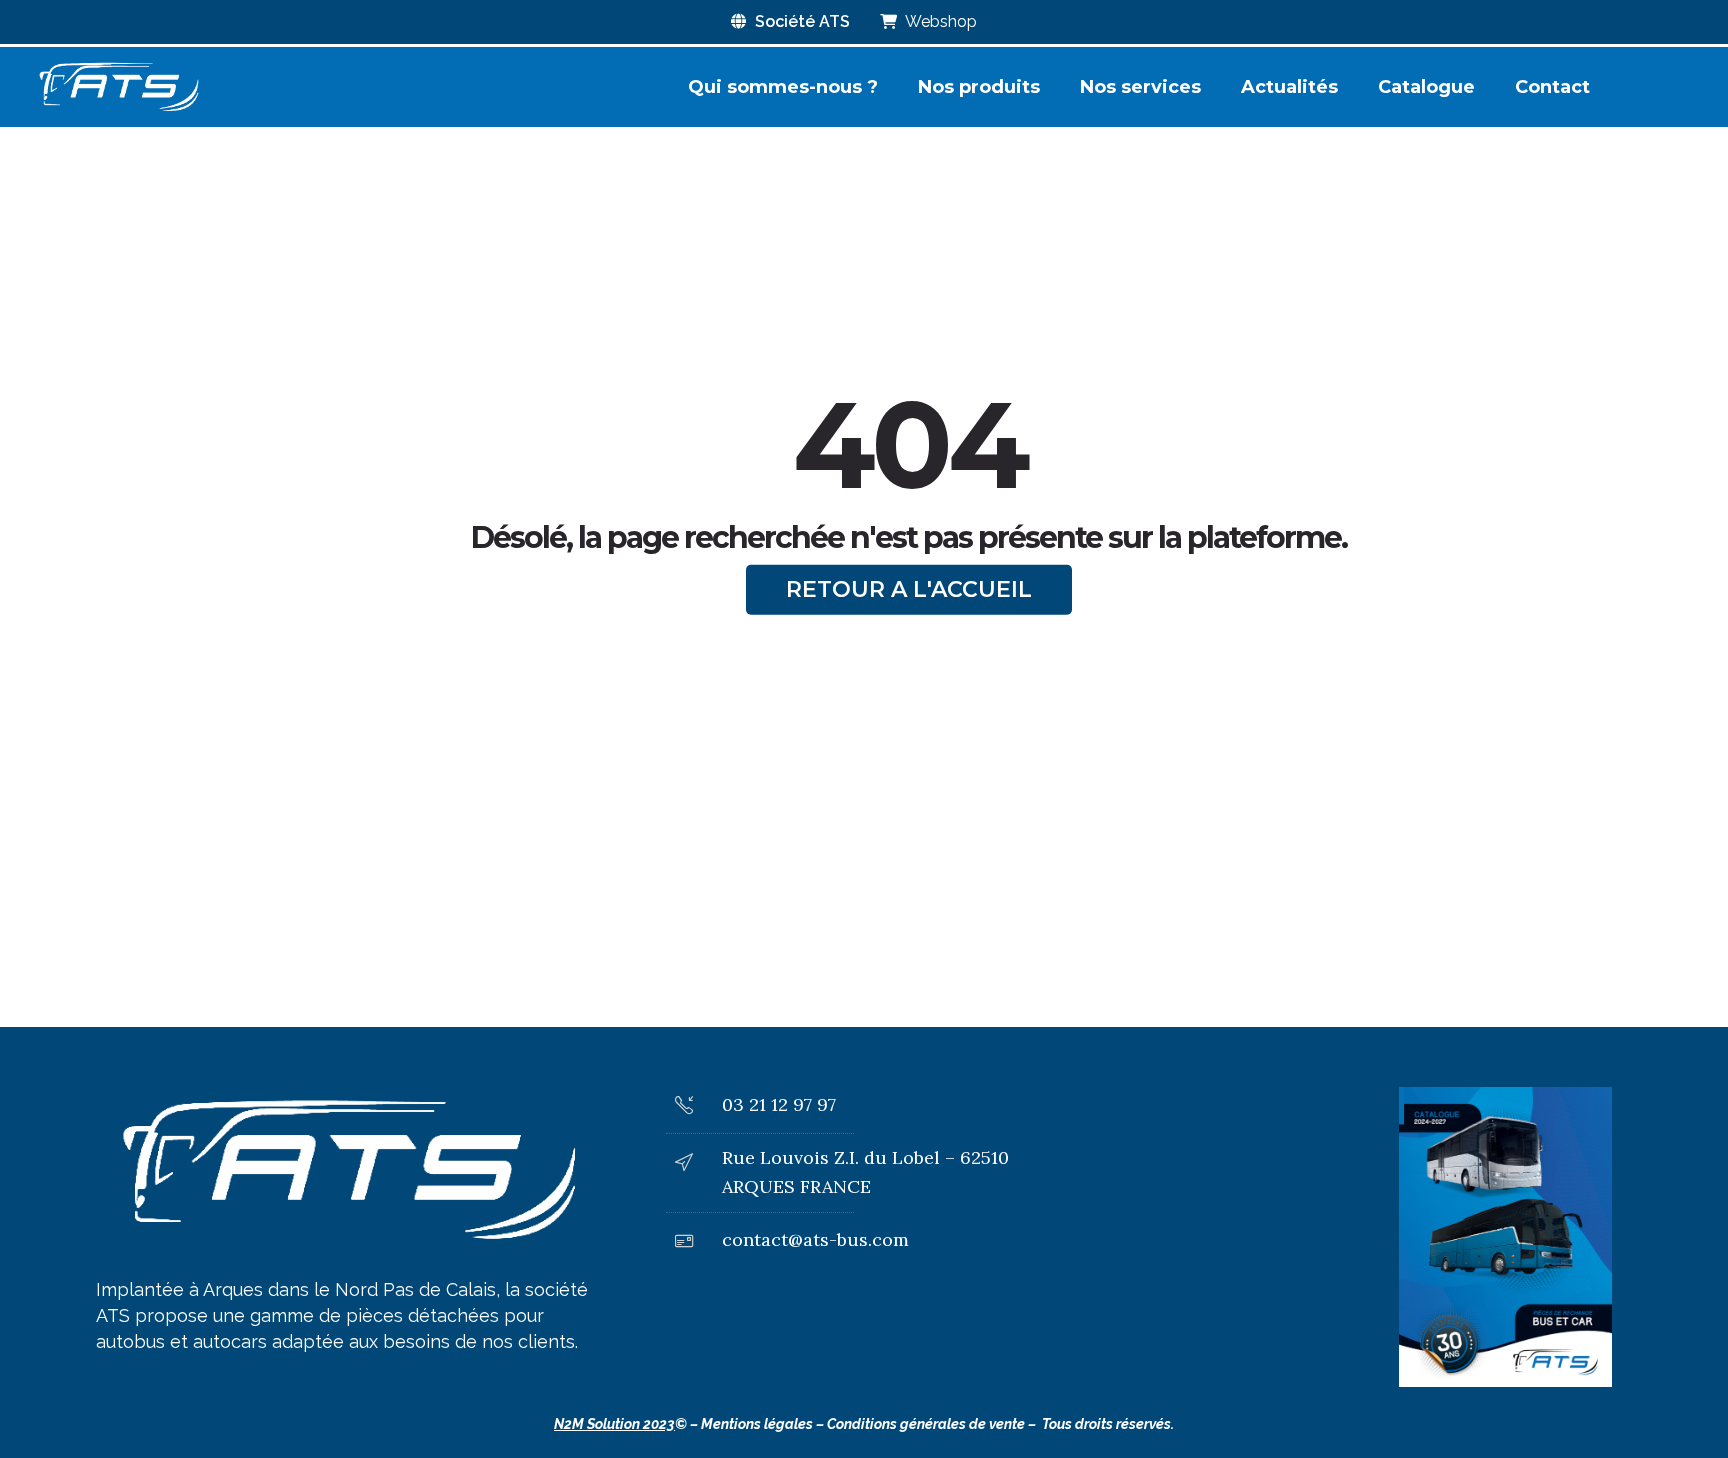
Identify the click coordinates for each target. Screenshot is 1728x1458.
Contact (1552, 87)
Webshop (939, 21)
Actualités (1289, 87)
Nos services (1140, 87)
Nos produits (979, 87)
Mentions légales (757, 1424)
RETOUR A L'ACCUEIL (909, 589)
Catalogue (1426, 87)
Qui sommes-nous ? (783, 87)
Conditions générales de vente (926, 1424)
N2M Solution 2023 (614, 1424)
